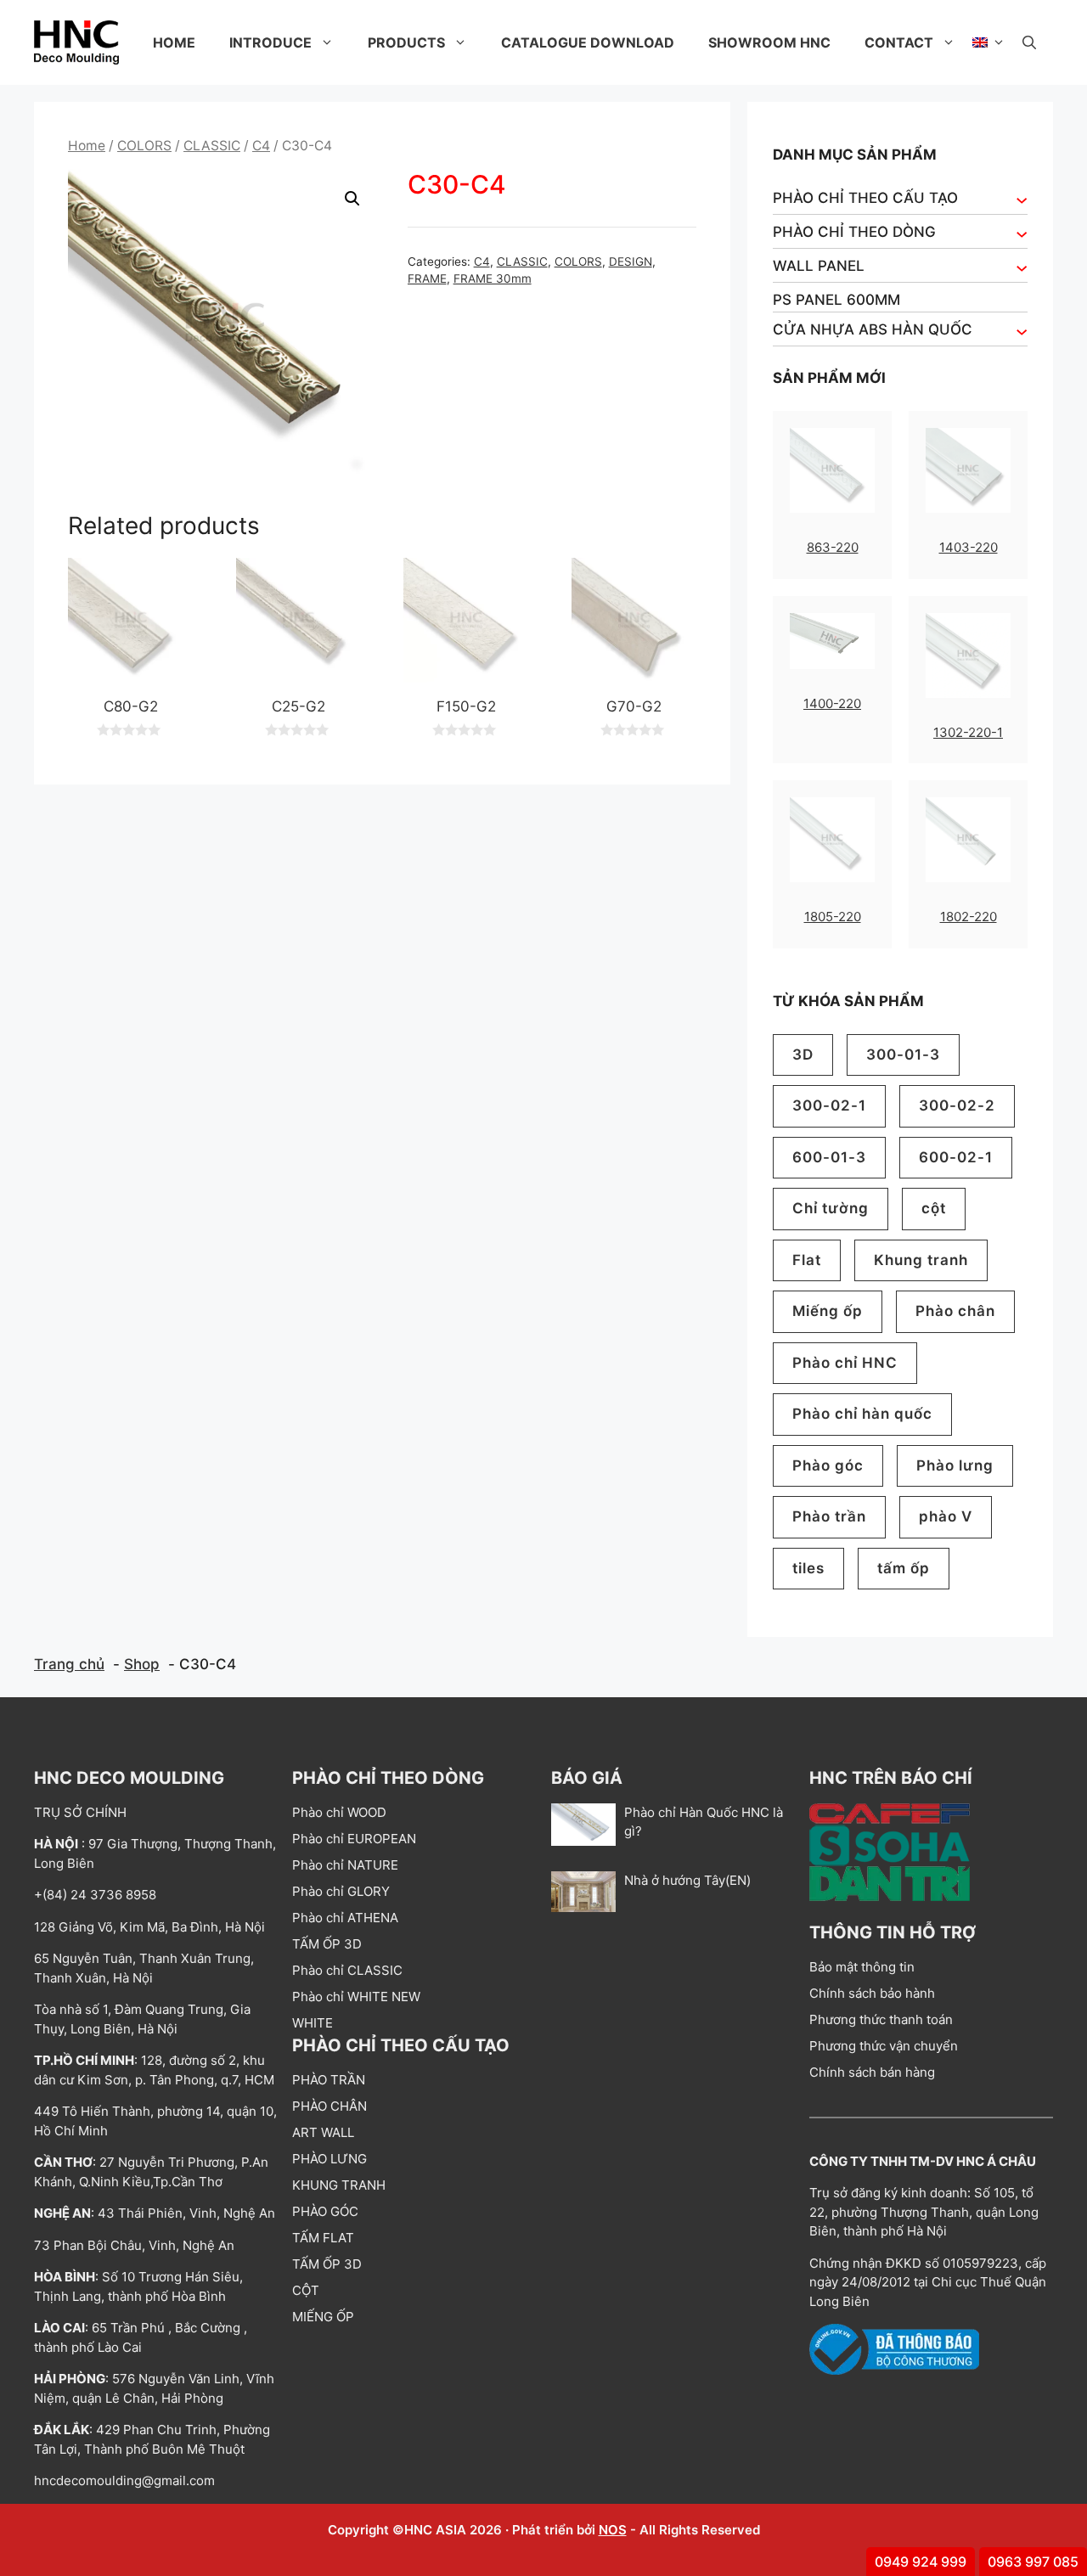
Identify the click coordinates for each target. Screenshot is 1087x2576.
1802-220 (969, 917)
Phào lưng (955, 1465)
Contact (899, 42)
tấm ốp (904, 1568)
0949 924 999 (921, 2562)
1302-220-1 (968, 732)
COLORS (144, 146)
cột (934, 1208)
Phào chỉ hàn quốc (862, 1414)
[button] (1029, 42)
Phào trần (829, 1516)
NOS (613, 2530)
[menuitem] (989, 42)
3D (803, 1055)
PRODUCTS (406, 42)
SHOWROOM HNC (769, 42)
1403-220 (969, 547)
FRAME (427, 278)
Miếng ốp (828, 1311)
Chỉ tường (831, 1208)
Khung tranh (921, 1260)
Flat (807, 1260)
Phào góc (828, 1465)
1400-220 (832, 703)
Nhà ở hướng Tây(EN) (687, 1880)
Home (174, 42)
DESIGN (631, 262)
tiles (808, 1568)
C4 (261, 146)
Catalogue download (588, 42)
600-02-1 (956, 1157)
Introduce (270, 42)
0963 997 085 (1033, 2562)
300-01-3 (903, 1055)
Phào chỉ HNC (845, 1363)
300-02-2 (957, 1105)
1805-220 (833, 917)
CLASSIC (212, 146)
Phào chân (955, 1311)
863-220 (833, 547)
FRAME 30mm (493, 278)
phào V (946, 1516)
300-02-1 (829, 1105)
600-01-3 (829, 1157)
